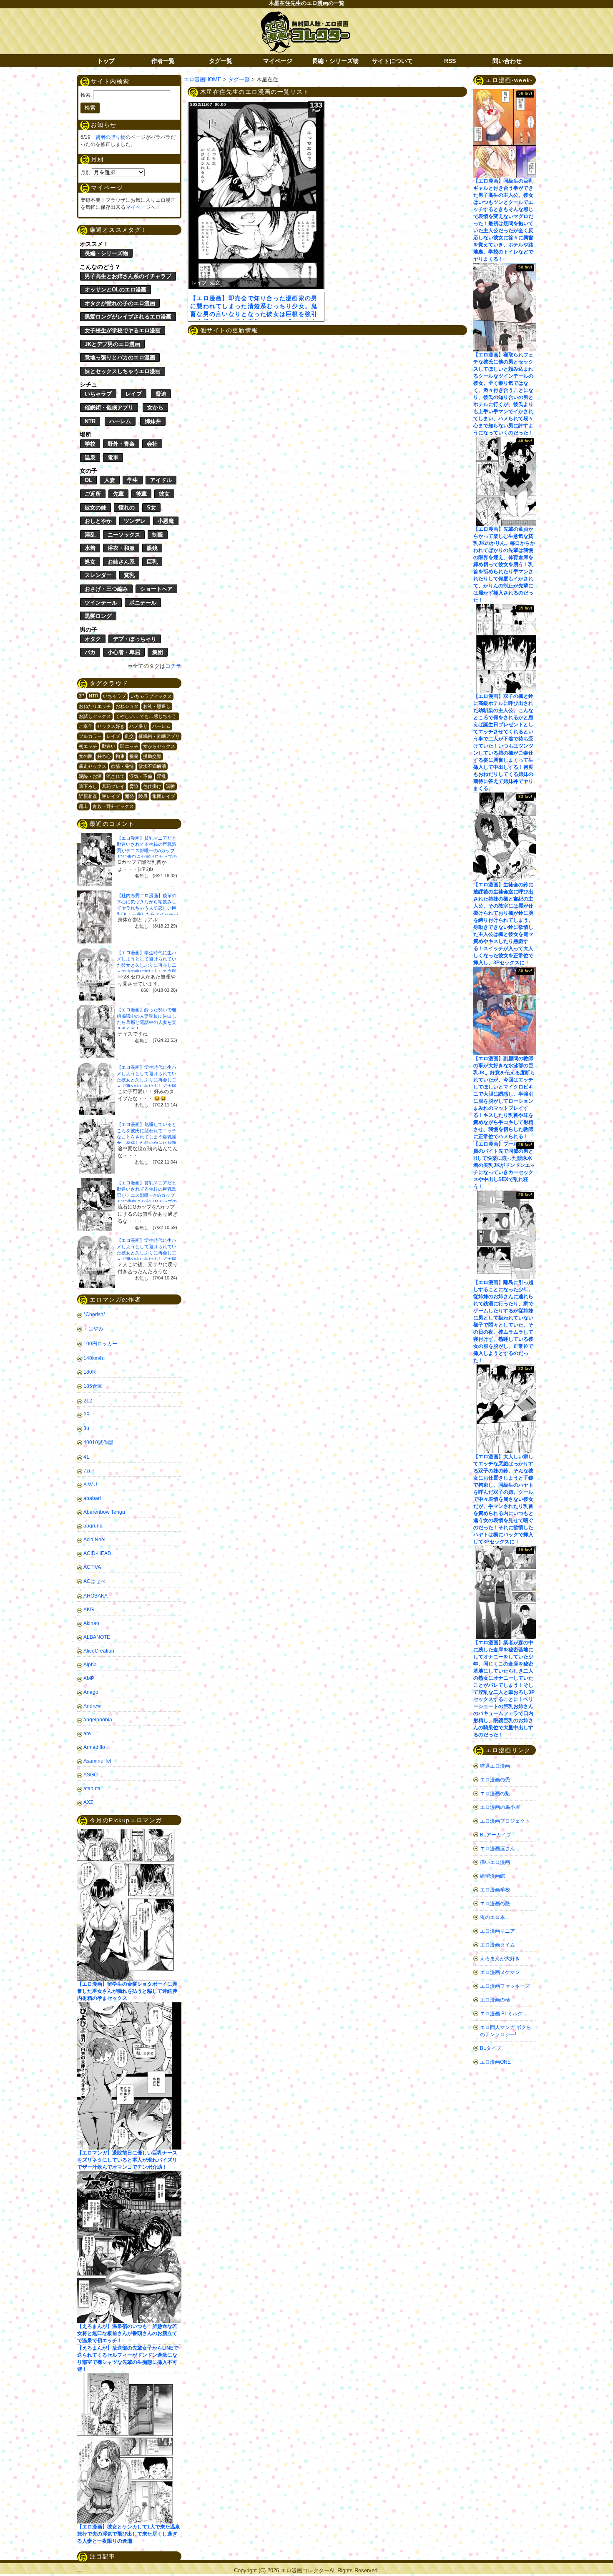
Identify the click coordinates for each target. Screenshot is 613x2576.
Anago (91, 1692)
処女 (90, 562)
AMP (89, 1678)
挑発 (134, 756)
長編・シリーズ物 (335, 61)
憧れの (127, 508)
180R (90, 1372)
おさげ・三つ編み (106, 589)
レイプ (134, 394)
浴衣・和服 (121, 548)
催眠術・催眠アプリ (109, 408)
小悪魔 (166, 521)
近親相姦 (88, 796)
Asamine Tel (97, 1761)
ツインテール (101, 603)
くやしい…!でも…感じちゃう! (147, 716)
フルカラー (90, 736)
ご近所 (93, 494)
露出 (83, 806)
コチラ (173, 666)
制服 (158, 535)
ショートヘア (156, 589)
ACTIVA (92, 1567)
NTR (90, 421)
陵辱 (143, 796)
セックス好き (111, 726)
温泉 (90, 458)
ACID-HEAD (97, 1553)
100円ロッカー (100, 1344)
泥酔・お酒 (90, 776)
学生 (133, 480)
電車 (113, 458)
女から (155, 408)
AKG (89, 1610)
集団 (158, 652)
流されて (116, 776)
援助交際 (152, 756)
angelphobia (98, 1720)
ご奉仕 (86, 726)
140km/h (93, 1358)
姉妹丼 (153, 421)
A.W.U (90, 1485)
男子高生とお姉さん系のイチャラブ (128, 276)
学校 (90, 444)
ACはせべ (94, 1581)
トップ (106, 61)
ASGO (90, 1775)
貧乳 (129, 575)
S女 (151, 508)
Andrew (92, 1706)
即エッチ (129, 746)
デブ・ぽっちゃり (135, 639)
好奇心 (104, 756)
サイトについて (392, 61)
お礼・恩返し (157, 706)
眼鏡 (152, 548)
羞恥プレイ (113, 786)
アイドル (161, 480)
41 (86, 1457)
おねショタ (127, 706)
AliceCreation (99, 1651)
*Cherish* (94, 1314)
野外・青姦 (121, 444)
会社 (152, 444)
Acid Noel (94, 1540)
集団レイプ (164, 796)
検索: (86, 95)
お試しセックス (95, 716)
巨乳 (152, 562)
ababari (92, 1498)
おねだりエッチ (95, 706)
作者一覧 (163, 61)
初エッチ (88, 746)
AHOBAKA (95, 1596)
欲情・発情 (122, 766)
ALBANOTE (97, 1637)
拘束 (120, 756)
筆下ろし (88, 786)
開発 (129, 796)
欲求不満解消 (152, 766)
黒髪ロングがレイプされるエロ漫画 (128, 317)
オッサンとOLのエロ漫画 (116, 290)
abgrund (93, 1526)
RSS (450, 61)
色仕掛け (152, 786)
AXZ (88, 1802)
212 (88, 1401)
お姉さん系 (121, 562)
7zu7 (89, 1471)
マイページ (278, 61)
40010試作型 (98, 1442)
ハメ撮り (138, 726)
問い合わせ (507, 61)
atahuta (92, 1788)
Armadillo (94, 1747)
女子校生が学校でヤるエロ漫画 (123, 330)
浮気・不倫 (141, 776)
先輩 (118, 494)
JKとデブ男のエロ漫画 (112, 344)
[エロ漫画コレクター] (305, 16)
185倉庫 (93, 1386)
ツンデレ (135, 521)
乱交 (129, 736)
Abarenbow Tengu (104, 1512)
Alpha (90, 1665)
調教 (171, 786)
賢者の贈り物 (111, 137)
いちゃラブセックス (151, 696)
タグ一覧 (221, 61)
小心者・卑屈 (124, 652)
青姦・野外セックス (113, 806)
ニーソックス (124, 535)
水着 (90, 548)
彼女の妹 (95, 508)
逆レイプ (111, 796)
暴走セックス (93, 766)
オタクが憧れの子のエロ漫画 (120, 303)
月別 (85, 173)
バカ (90, 652)
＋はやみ (93, 1329)
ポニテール (143, 603)
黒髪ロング (98, 616)
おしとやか (98, 521)
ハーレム (120, 421)
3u (86, 1428)
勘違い (109, 746)
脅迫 (161, 394)
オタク (93, 639)
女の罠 (86, 756)
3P (82, 696)
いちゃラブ (98, 394)
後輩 (141, 494)
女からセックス (159, 746)
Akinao (91, 1623)
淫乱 (90, 535)
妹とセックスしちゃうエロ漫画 (123, 371)
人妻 (110, 480)
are (87, 1733)
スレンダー (98, 575)
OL (88, 480)
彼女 (164, 494)
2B (87, 1415)
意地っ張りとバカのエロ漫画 (120, 357)
